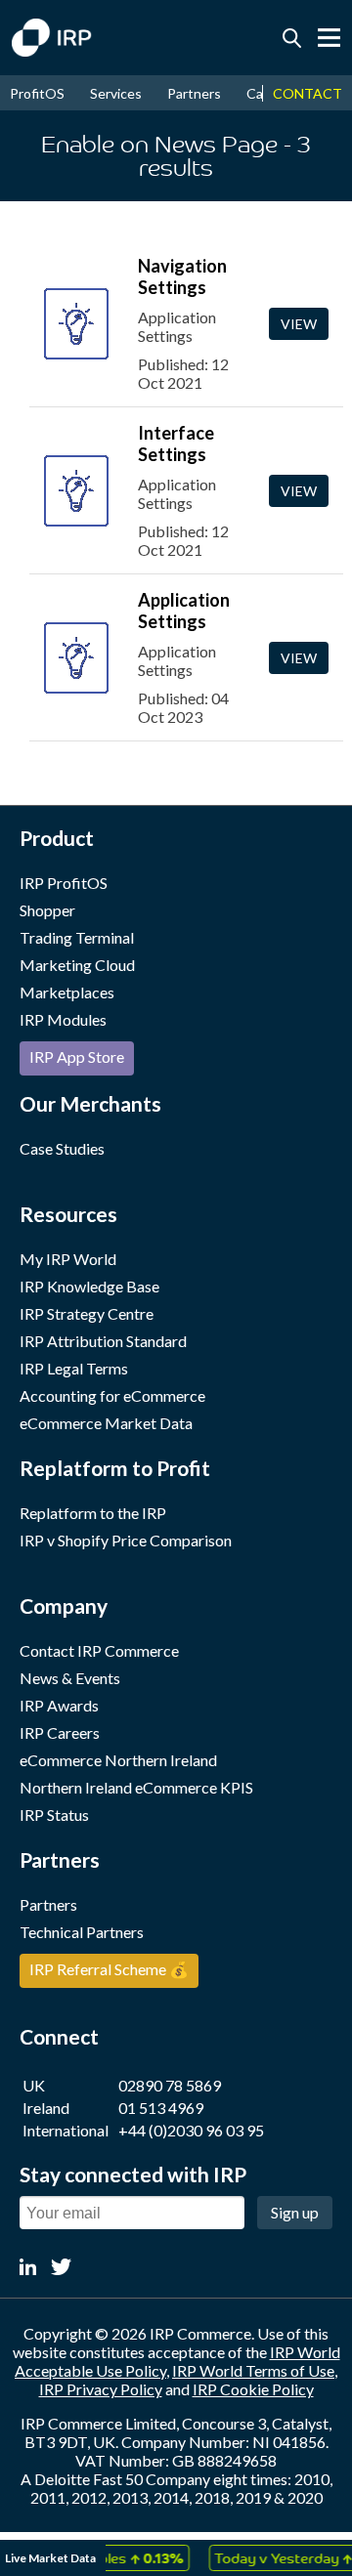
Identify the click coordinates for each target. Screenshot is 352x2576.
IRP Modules (63, 1019)
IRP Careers (60, 1732)
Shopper (47, 910)
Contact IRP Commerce (99, 1650)
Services (116, 93)
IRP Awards (59, 1705)
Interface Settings (176, 443)
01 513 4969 (161, 2108)
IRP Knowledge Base (89, 1286)
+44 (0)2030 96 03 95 (191, 2130)
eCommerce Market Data (106, 1423)
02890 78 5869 (170, 2085)
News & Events (70, 1678)
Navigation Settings (182, 276)
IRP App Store (77, 1056)
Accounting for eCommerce (112, 1395)
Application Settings (184, 611)
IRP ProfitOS (64, 883)
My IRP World (68, 1259)
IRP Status (54, 1815)
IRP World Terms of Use (253, 2370)
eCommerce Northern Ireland (118, 1760)
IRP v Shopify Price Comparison (126, 1540)
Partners (194, 93)
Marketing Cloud (77, 965)
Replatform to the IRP (93, 1513)
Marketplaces (67, 992)
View (299, 324)
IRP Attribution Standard (103, 1341)
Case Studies (62, 1148)
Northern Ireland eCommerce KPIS (136, 1787)
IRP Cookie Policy (253, 2389)
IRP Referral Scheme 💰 (109, 1969)
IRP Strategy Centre (87, 1313)
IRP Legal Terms (74, 1368)
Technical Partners (82, 1932)
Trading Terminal (77, 937)
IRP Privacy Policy (101, 2389)
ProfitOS (37, 93)
